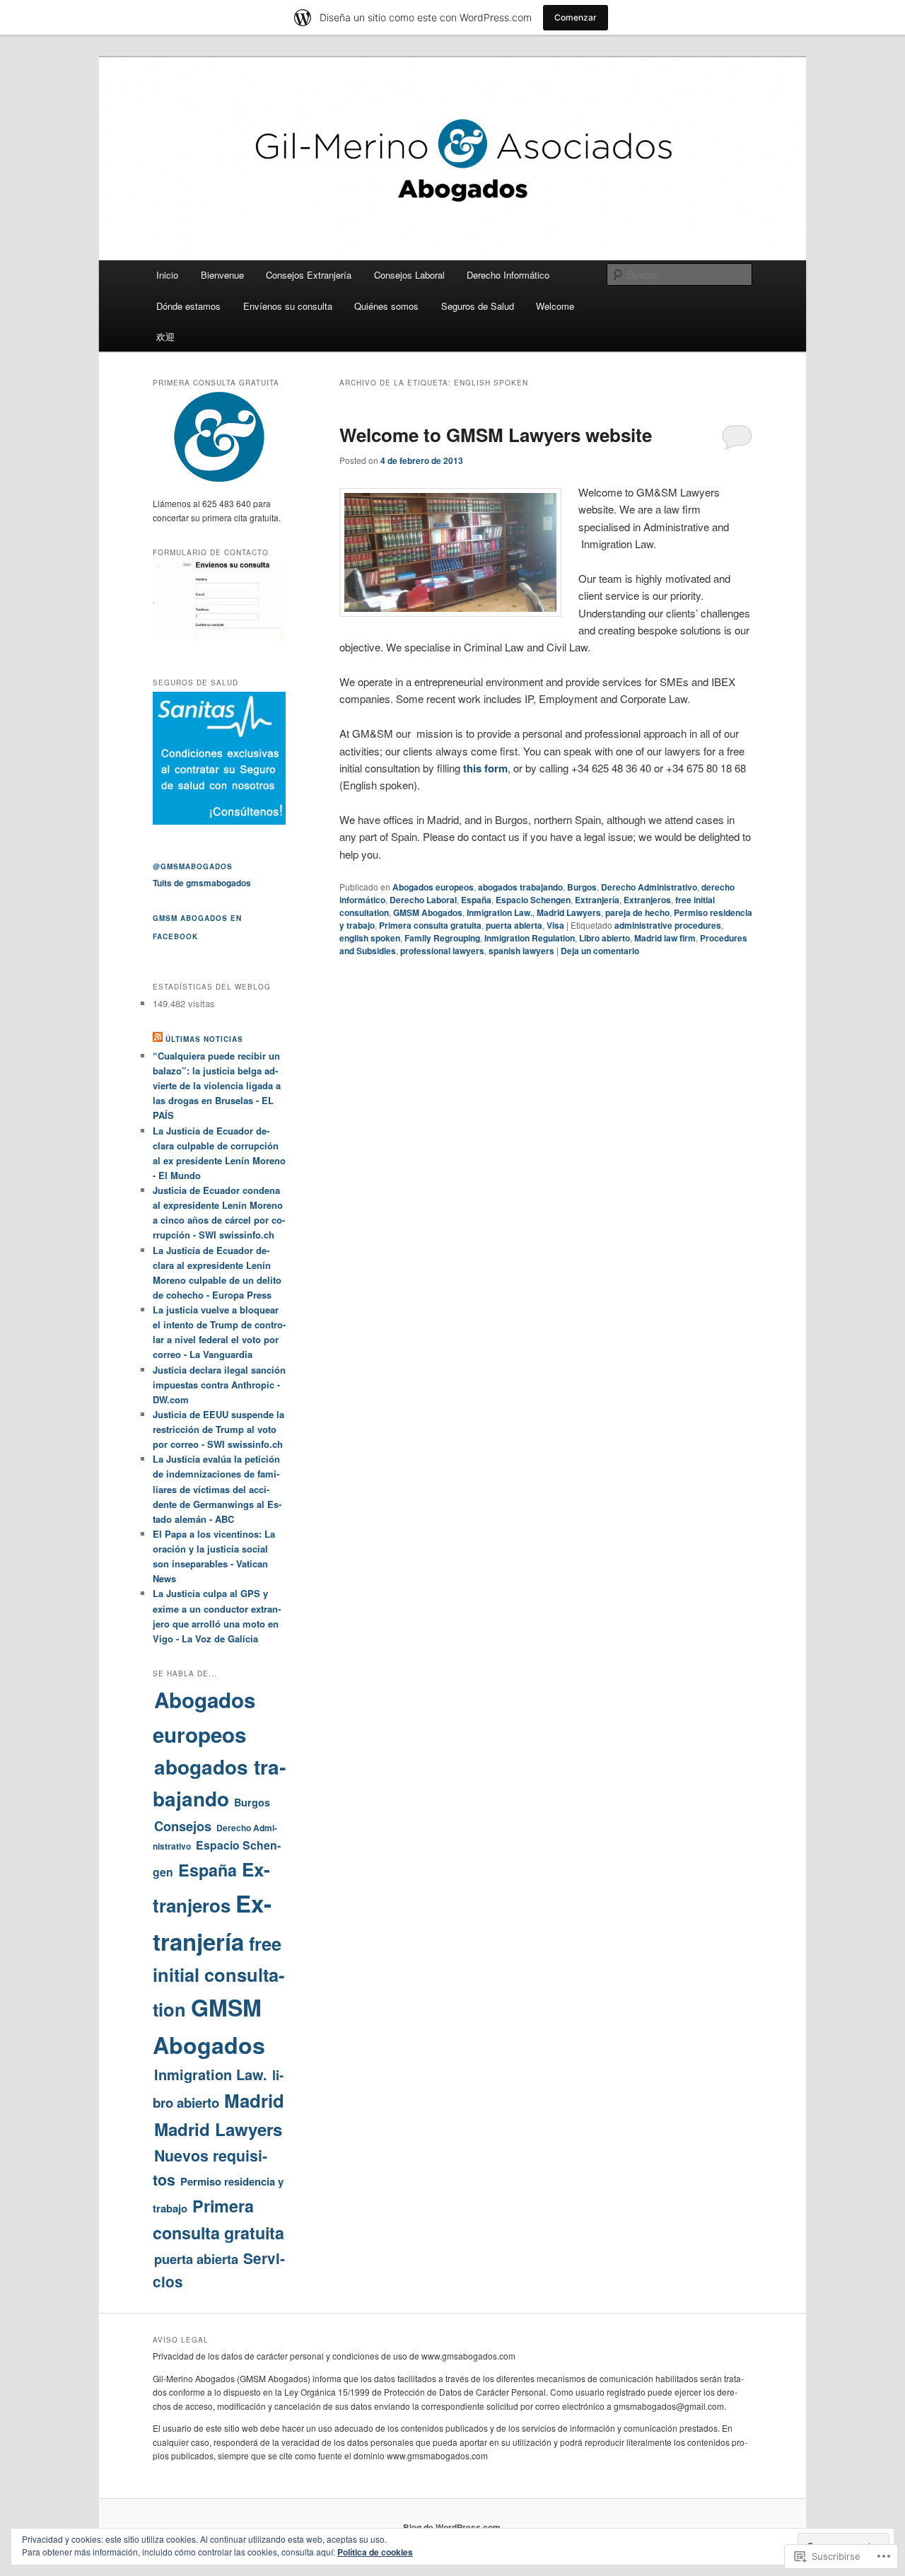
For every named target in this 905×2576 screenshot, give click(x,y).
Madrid (254, 2100)
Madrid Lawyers (569, 912)
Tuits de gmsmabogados (202, 883)
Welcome (555, 306)
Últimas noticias (204, 1039)
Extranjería (597, 900)
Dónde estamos (188, 306)
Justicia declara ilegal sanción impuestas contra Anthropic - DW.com (219, 1385)
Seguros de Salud (478, 306)
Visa (555, 925)
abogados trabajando (520, 887)
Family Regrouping (442, 938)
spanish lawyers (521, 951)
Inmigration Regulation (530, 938)
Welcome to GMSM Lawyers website (496, 435)
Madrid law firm (665, 938)
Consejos (183, 1826)
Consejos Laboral (409, 275)
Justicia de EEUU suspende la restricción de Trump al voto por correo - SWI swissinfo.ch (218, 1429)
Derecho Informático (508, 275)
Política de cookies (375, 2552)
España (476, 900)
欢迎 (165, 336)
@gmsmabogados (193, 866)
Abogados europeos (433, 887)
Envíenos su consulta (288, 306)
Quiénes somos (386, 306)
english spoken (370, 938)
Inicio (167, 275)
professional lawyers (442, 951)
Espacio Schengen (533, 900)
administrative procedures (668, 925)
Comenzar (576, 17)
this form (485, 768)
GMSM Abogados (428, 912)
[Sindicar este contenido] (158, 1039)
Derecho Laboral (423, 900)
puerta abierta (514, 925)
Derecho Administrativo (649, 887)
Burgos (582, 887)
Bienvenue (222, 275)
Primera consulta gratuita (430, 925)
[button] (450, 552)
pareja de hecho (637, 912)
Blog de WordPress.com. (453, 2527)
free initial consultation (218, 1977)
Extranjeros (647, 900)
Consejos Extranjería (309, 275)
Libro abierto (605, 938)
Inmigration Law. (500, 912)
